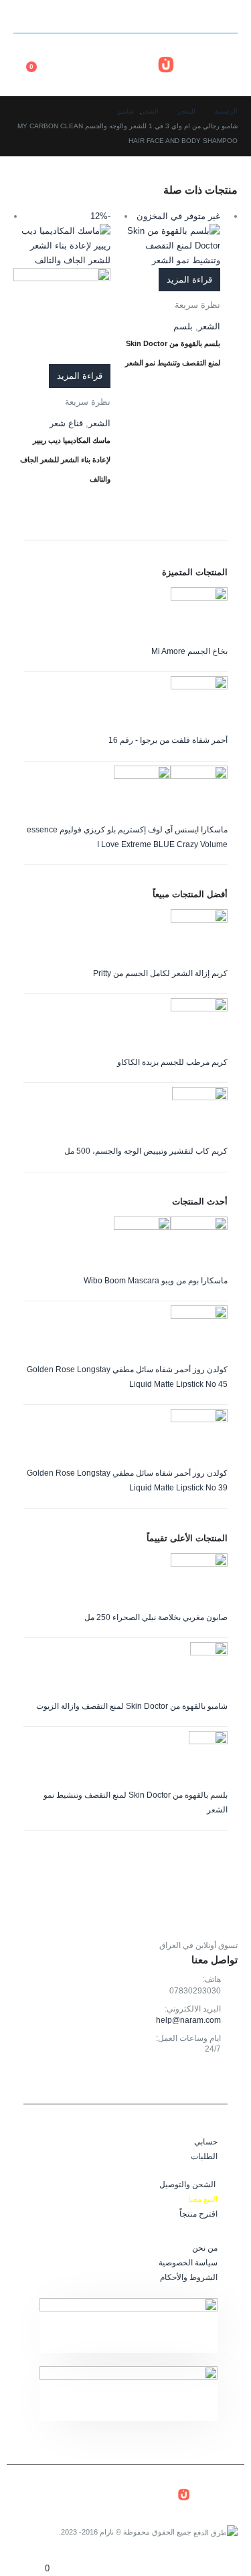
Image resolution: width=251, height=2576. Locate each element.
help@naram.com (188, 2020)
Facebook (224, 2080)
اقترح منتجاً (198, 2214)
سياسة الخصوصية (188, 2262)
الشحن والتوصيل (187, 2184)
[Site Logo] (197, 64)
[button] (226, 17)
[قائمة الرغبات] (26, 56)
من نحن (205, 2248)
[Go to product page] (125, 616)
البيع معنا (203, 2199)
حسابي (206, 2141)
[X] (50, 17)
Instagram (194, 2080)
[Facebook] (73, 17)
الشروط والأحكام (189, 2277)
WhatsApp (165, 2080)
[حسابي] (56, 56)
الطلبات (204, 2156)
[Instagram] (26, 17)
